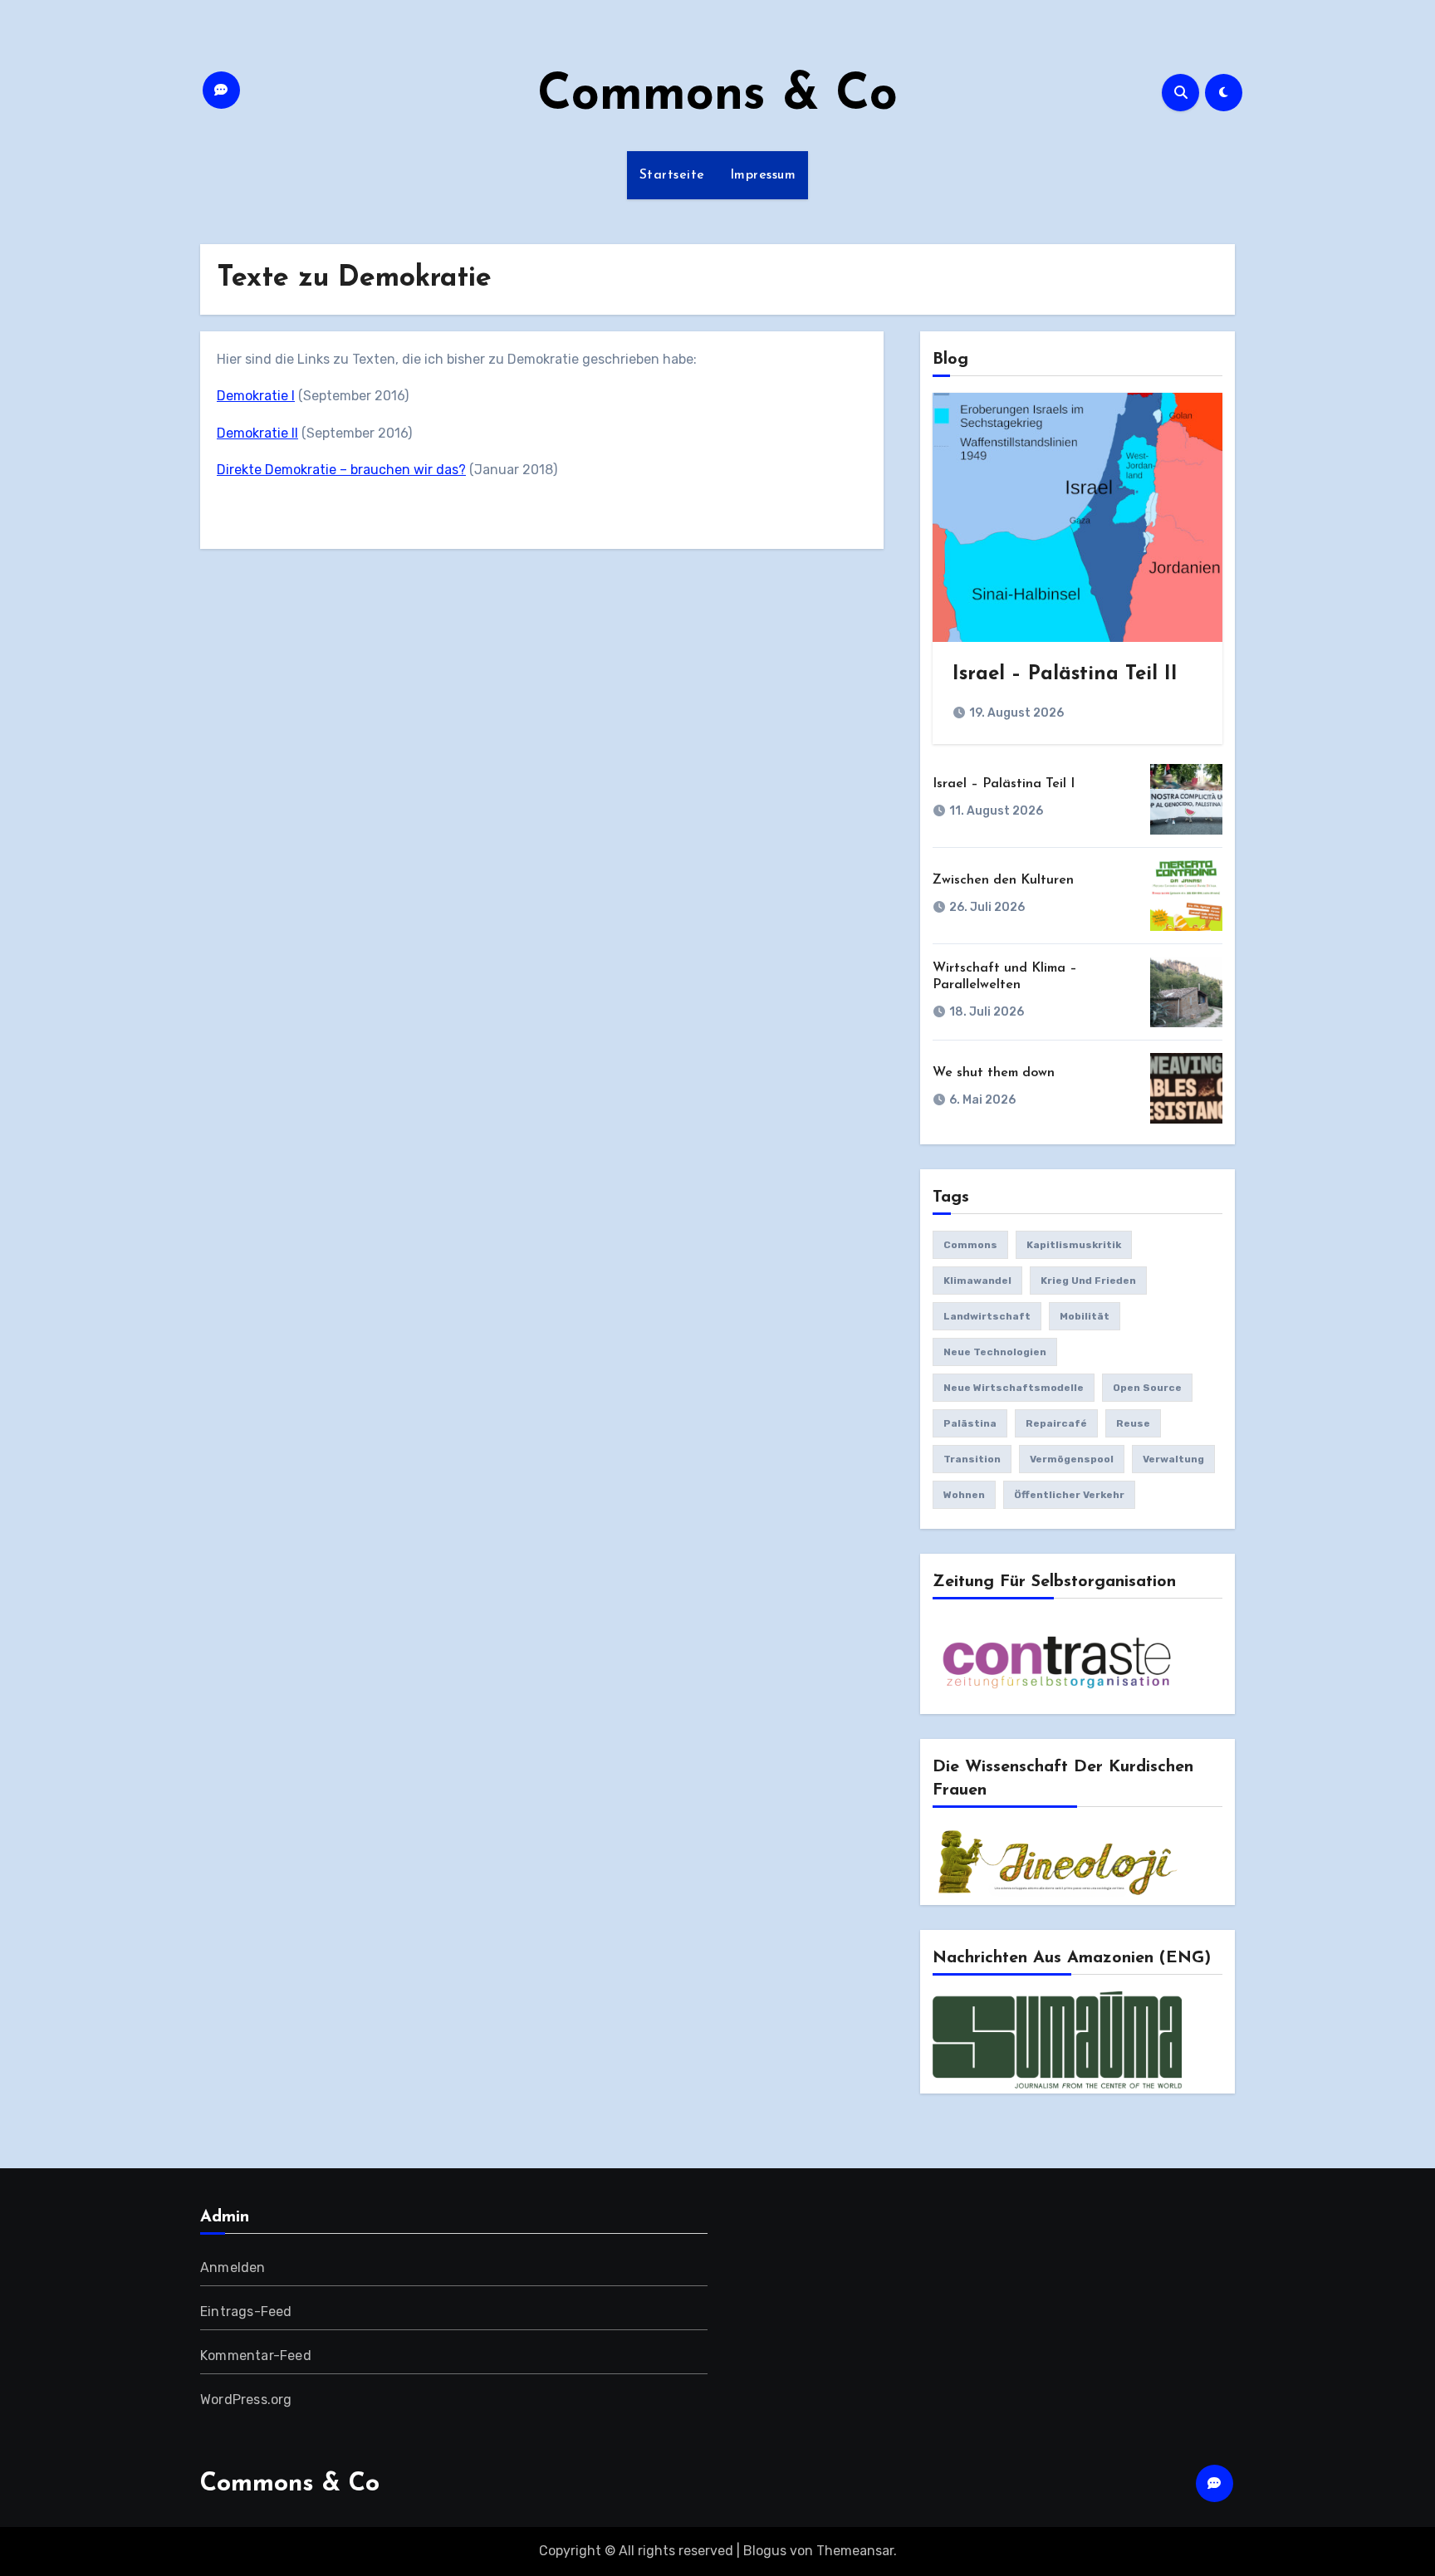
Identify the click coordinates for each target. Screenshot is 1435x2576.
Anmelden (233, 2267)
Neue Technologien (995, 1352)
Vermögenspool (1072, 1459)
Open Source (1147, 1388)
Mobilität (1085, 1316)
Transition (972, 1459)
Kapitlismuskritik (1074, 1245)
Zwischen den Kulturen (1003, 880)
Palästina (970, 1423)
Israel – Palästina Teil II (1065, 674)
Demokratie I (256, 396)
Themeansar (855, 2551)
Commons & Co (717, 96)
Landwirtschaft (987, 1316)
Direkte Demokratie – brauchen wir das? (341, 470)
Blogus (765, 2551)
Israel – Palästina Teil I (1004, 784)
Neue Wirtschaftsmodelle (1014, 1388)
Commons (970, 1245)
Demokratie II (257, 433)
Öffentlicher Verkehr (1069, 1495)
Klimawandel (977, 1281)
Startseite (672, 175)
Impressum (763, 175)
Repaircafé (1056, 1423)
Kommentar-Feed (256, 2356)
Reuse (1133, 1423)
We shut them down (994, 1073)
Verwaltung (1173, 1459)
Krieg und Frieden (1088, 1281)
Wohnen (964, 1495)
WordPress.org (246, 2400)
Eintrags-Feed (246, 2312)
